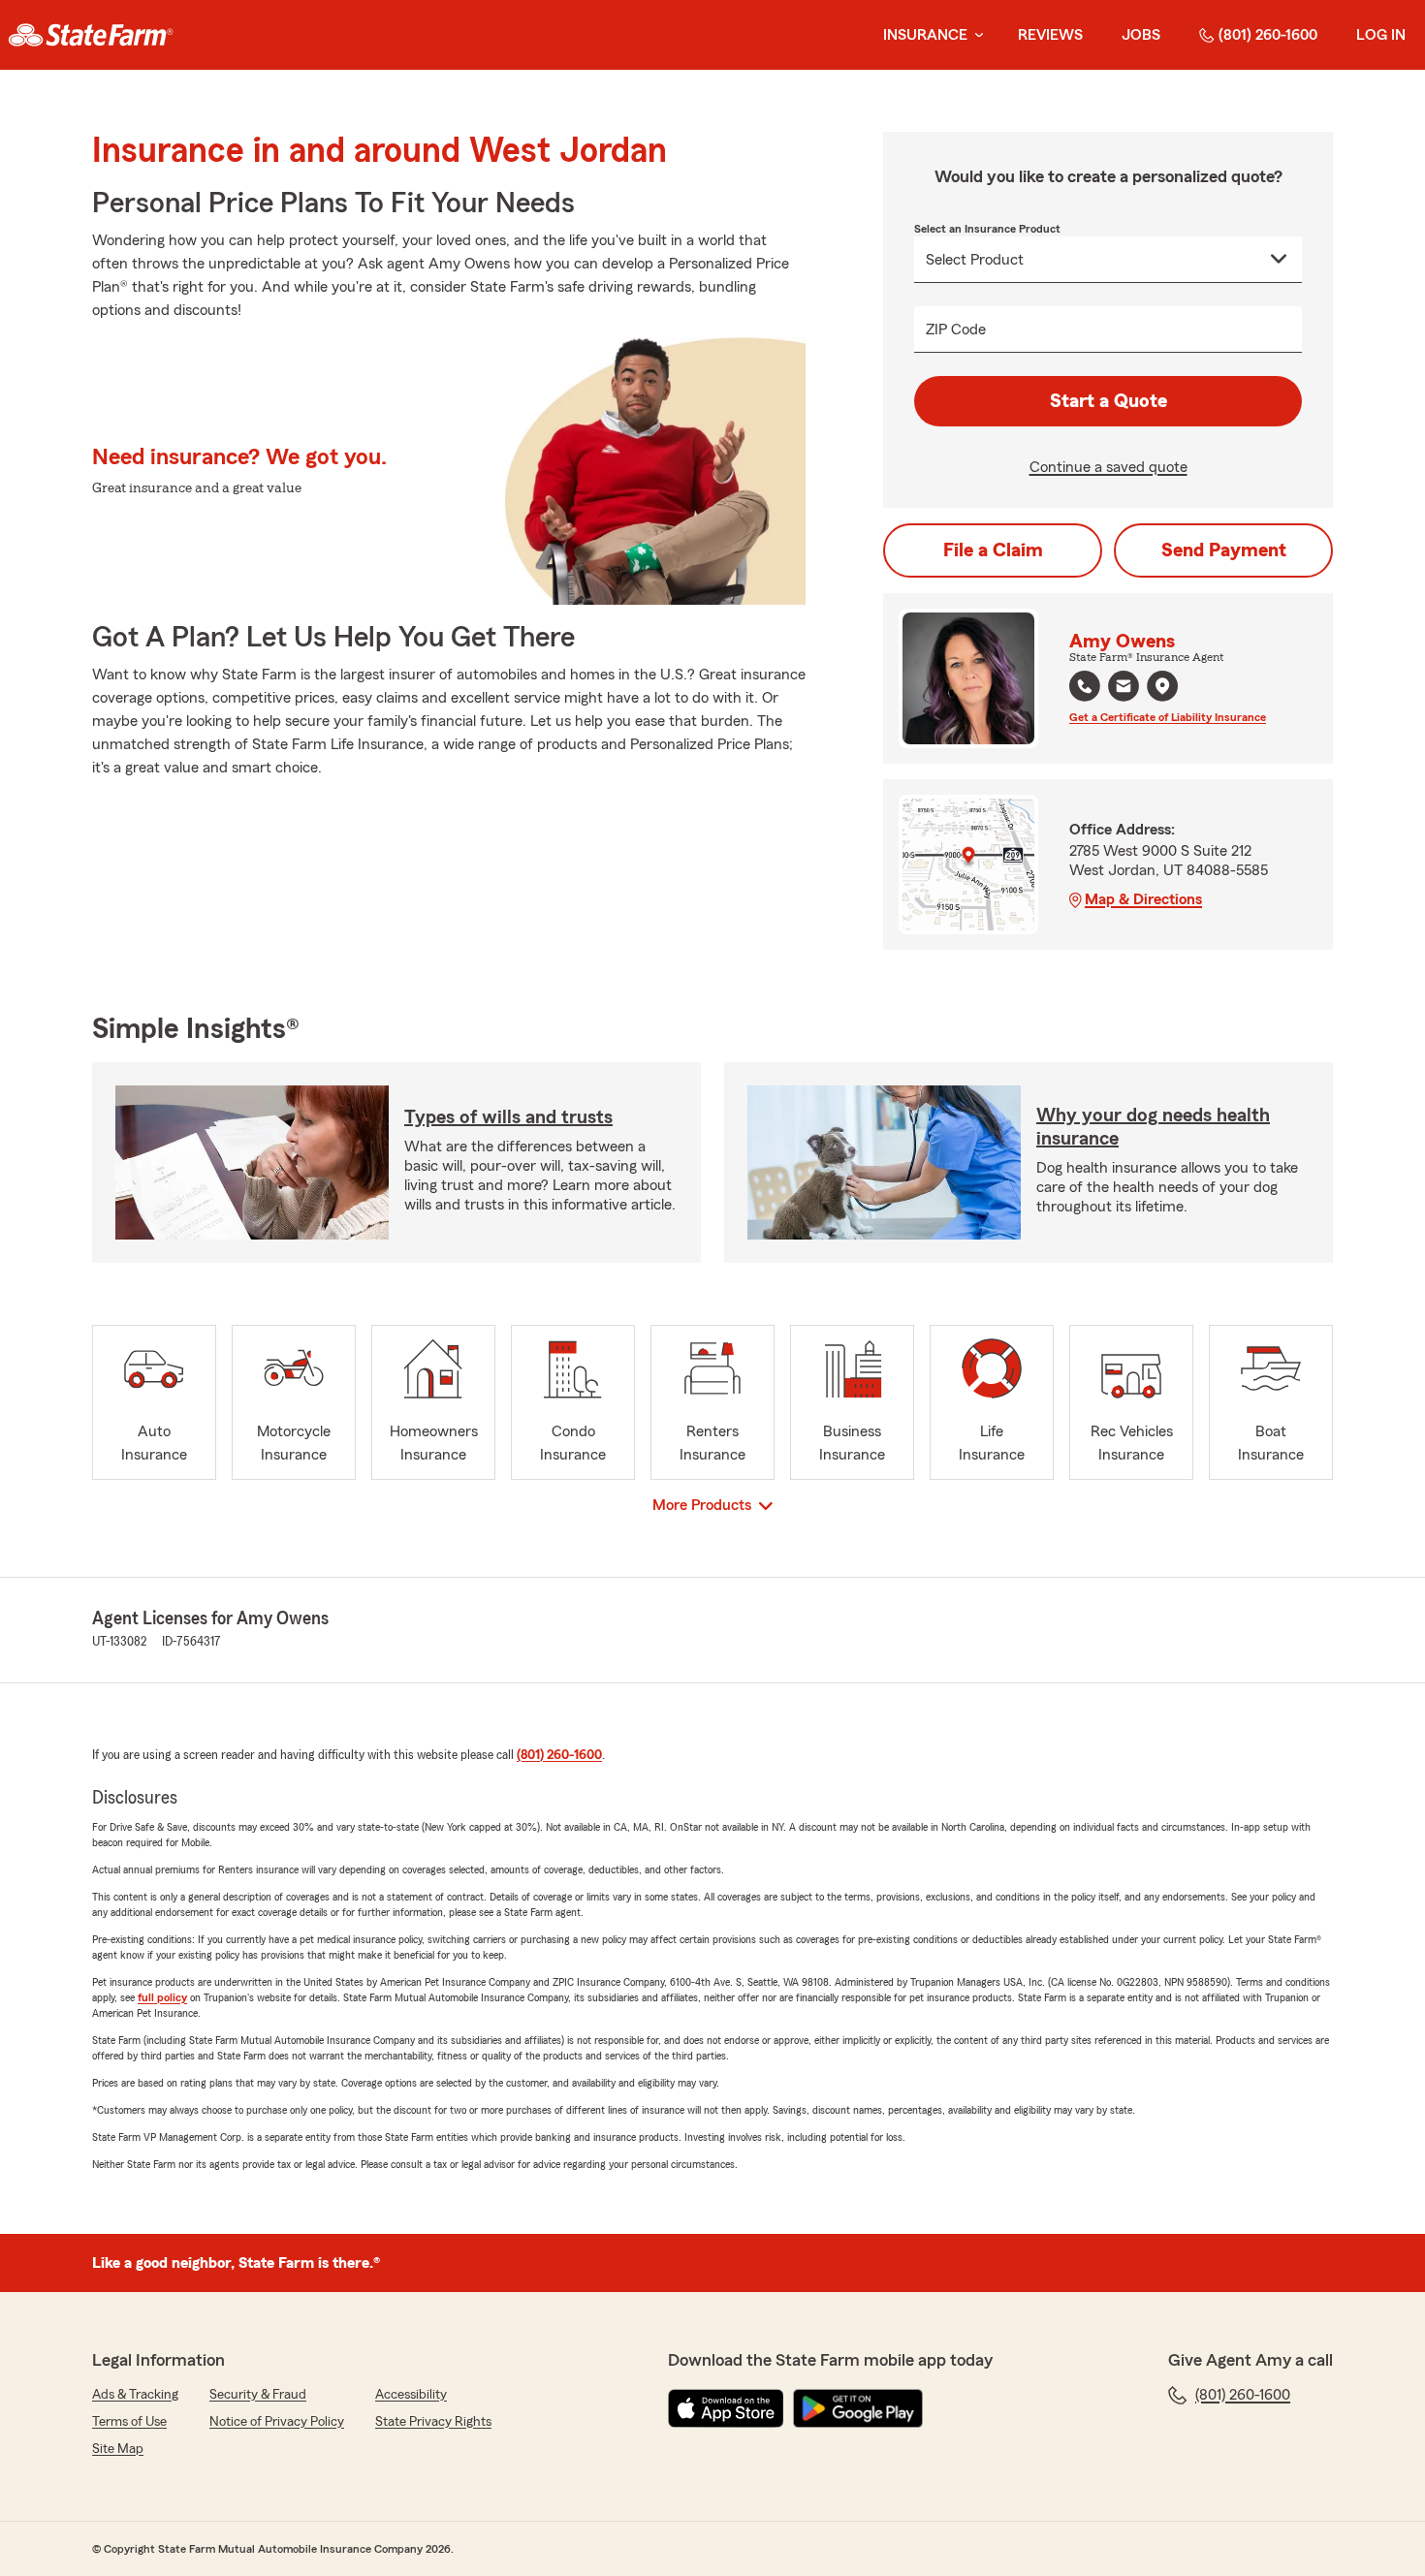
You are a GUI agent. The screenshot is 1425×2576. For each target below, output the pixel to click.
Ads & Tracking (135, 2395)
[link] (91, 35)
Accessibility (411, 2395)
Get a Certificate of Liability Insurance (1168, 717)
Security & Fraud (258, 2395)
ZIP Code (956, 330)
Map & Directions (1143, 899)
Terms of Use (129, 2422)
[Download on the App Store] (726, 2408)
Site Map (118, 2449)
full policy (162, 1997)
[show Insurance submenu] (975, 35)
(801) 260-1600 (1268, 35)
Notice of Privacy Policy (277, 2422)
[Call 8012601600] (1085, 686)
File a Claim (993, 550)
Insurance (925, 35)
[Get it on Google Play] (858, 2408)
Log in (1381, 35)
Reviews (1050, 35)
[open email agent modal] (1124, 689)
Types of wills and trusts (508, 1117)
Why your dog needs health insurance (1153, 1127)
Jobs (1141, 35)
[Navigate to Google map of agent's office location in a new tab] (1162, 686)
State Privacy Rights (433, 2422)
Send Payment (1224, 550)
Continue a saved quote (1108, 467)
